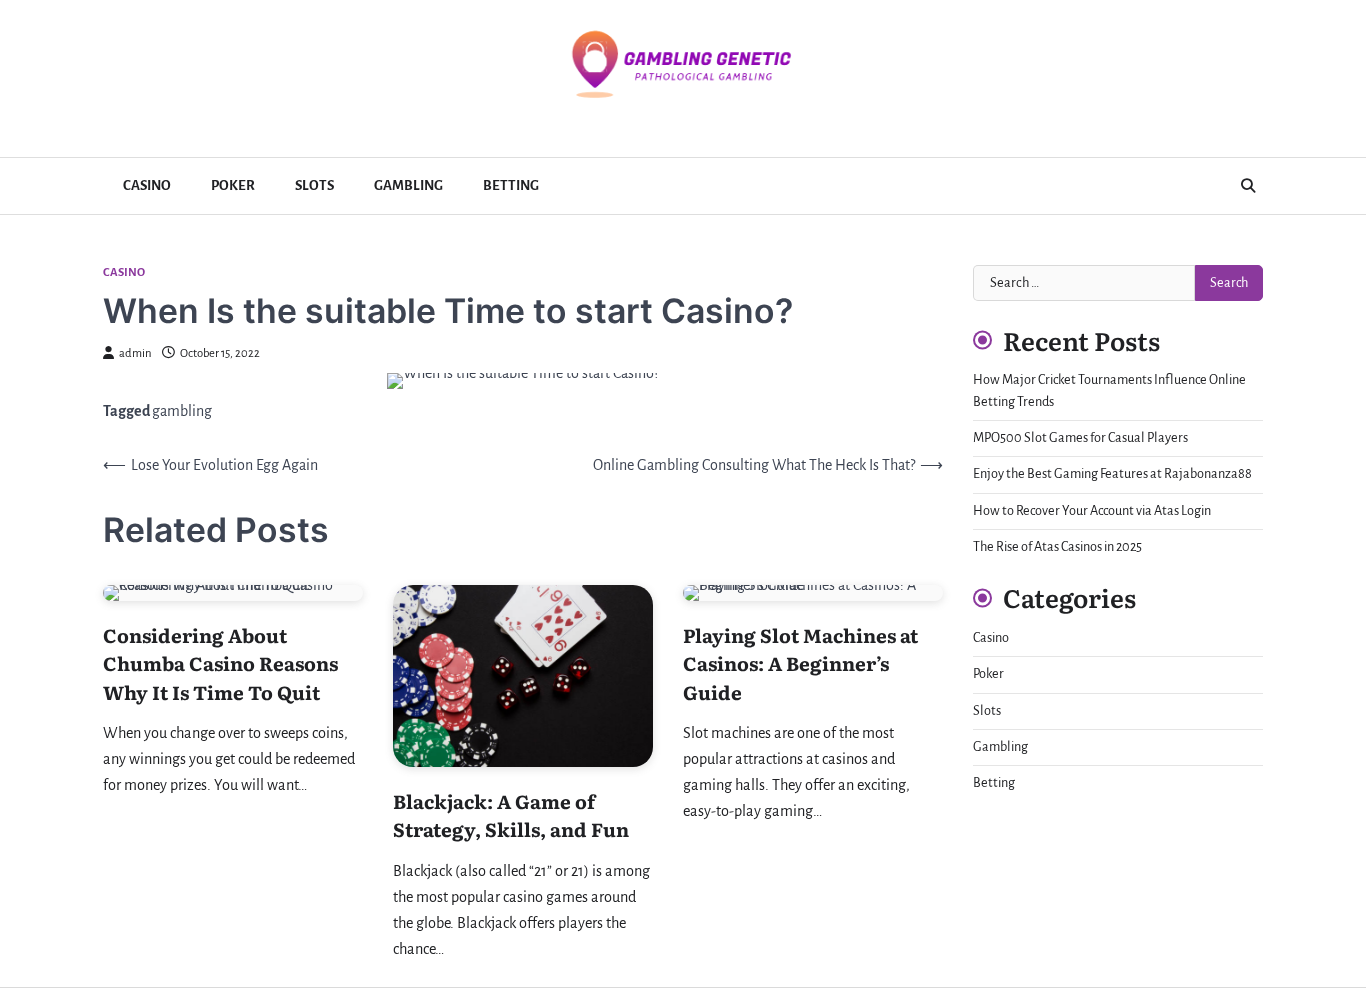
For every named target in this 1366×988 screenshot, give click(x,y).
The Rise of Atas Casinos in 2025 (1057, 547)
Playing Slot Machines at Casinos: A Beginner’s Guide (800, 663)
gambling (182, 411)
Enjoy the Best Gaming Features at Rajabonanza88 (1112, 474)
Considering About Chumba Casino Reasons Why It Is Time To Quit (220, 663)
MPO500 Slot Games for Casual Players (1080, 438)
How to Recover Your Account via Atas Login (1092, 511)
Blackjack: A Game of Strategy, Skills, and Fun (511, 815)
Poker (233, 185)
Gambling (408, 185)
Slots (314, 185)
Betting (511, 185)
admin (135, 353)
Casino (147, 185)
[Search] (1248, 186)
